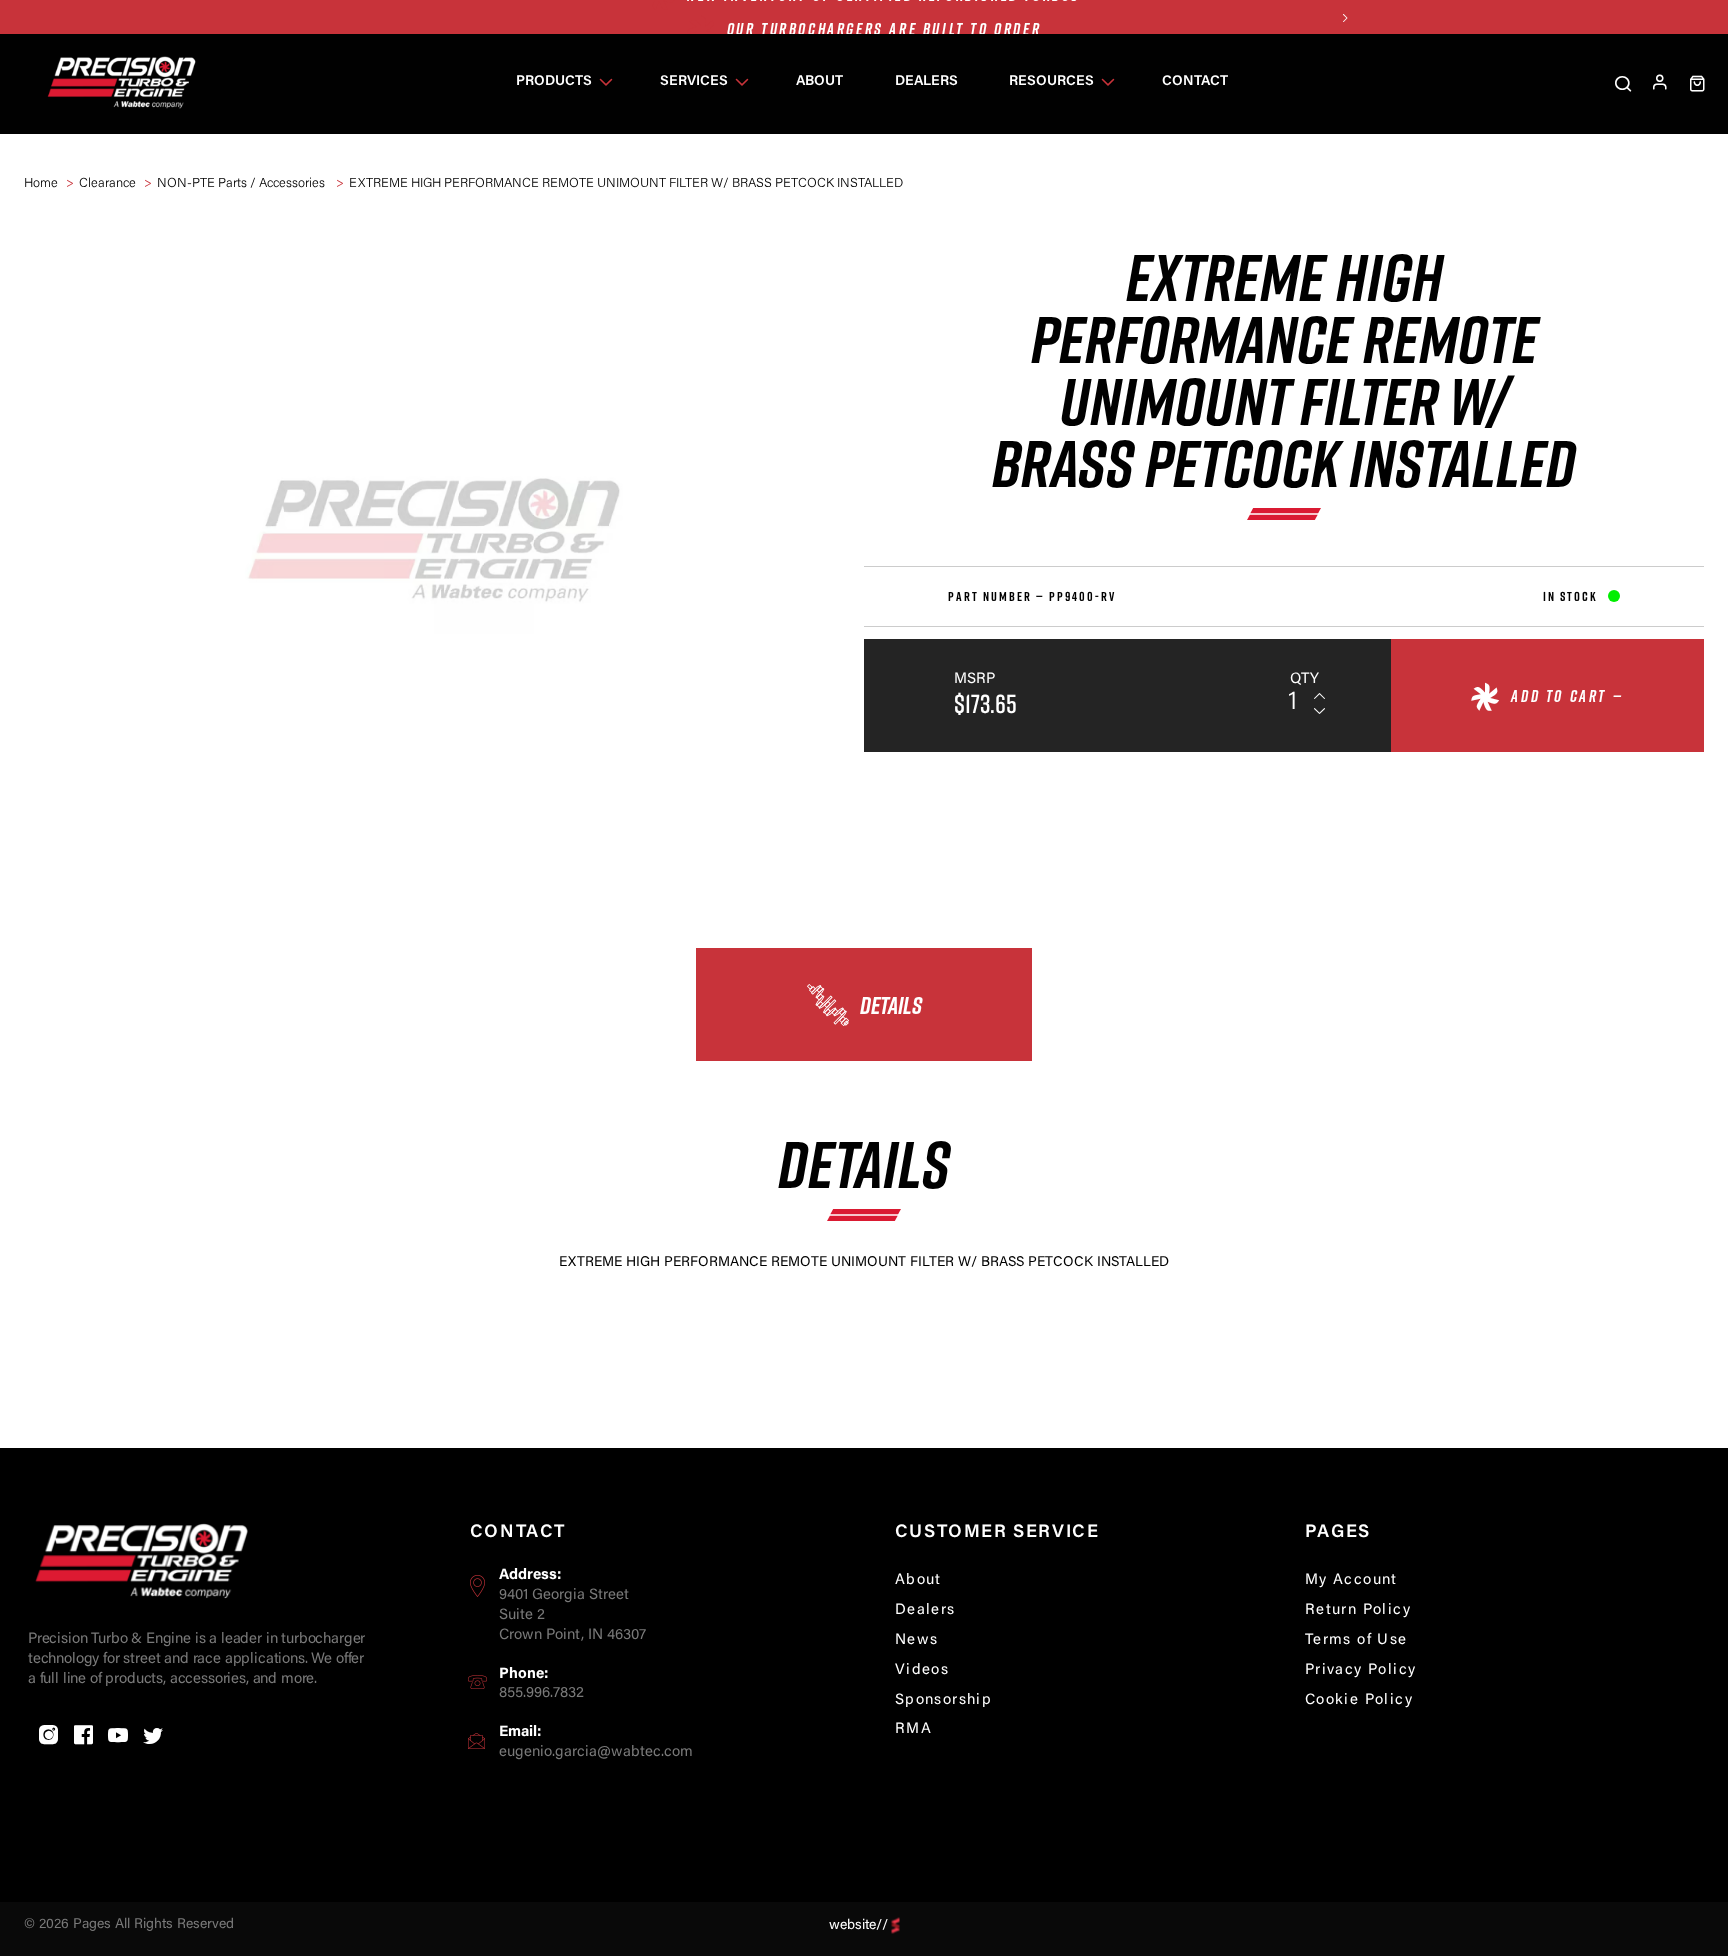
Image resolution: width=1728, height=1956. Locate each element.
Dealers (925, 1610)
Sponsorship (943, 1700)
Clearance (107, 183)
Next (1344, 17)
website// (858, 1925)
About (918, 1580)
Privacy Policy (1361, 1670)
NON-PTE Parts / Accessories (242, 183)
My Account (1351, 1580)
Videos (922, 1670)
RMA (913, 1729)
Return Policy (1358, 1610)
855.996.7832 (541, 1693)
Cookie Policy (1359, 1700)
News (917, 1640)
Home (41, 183)
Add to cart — (1567, 696)
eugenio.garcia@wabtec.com (596, 1752)
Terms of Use (1356, 1640)
